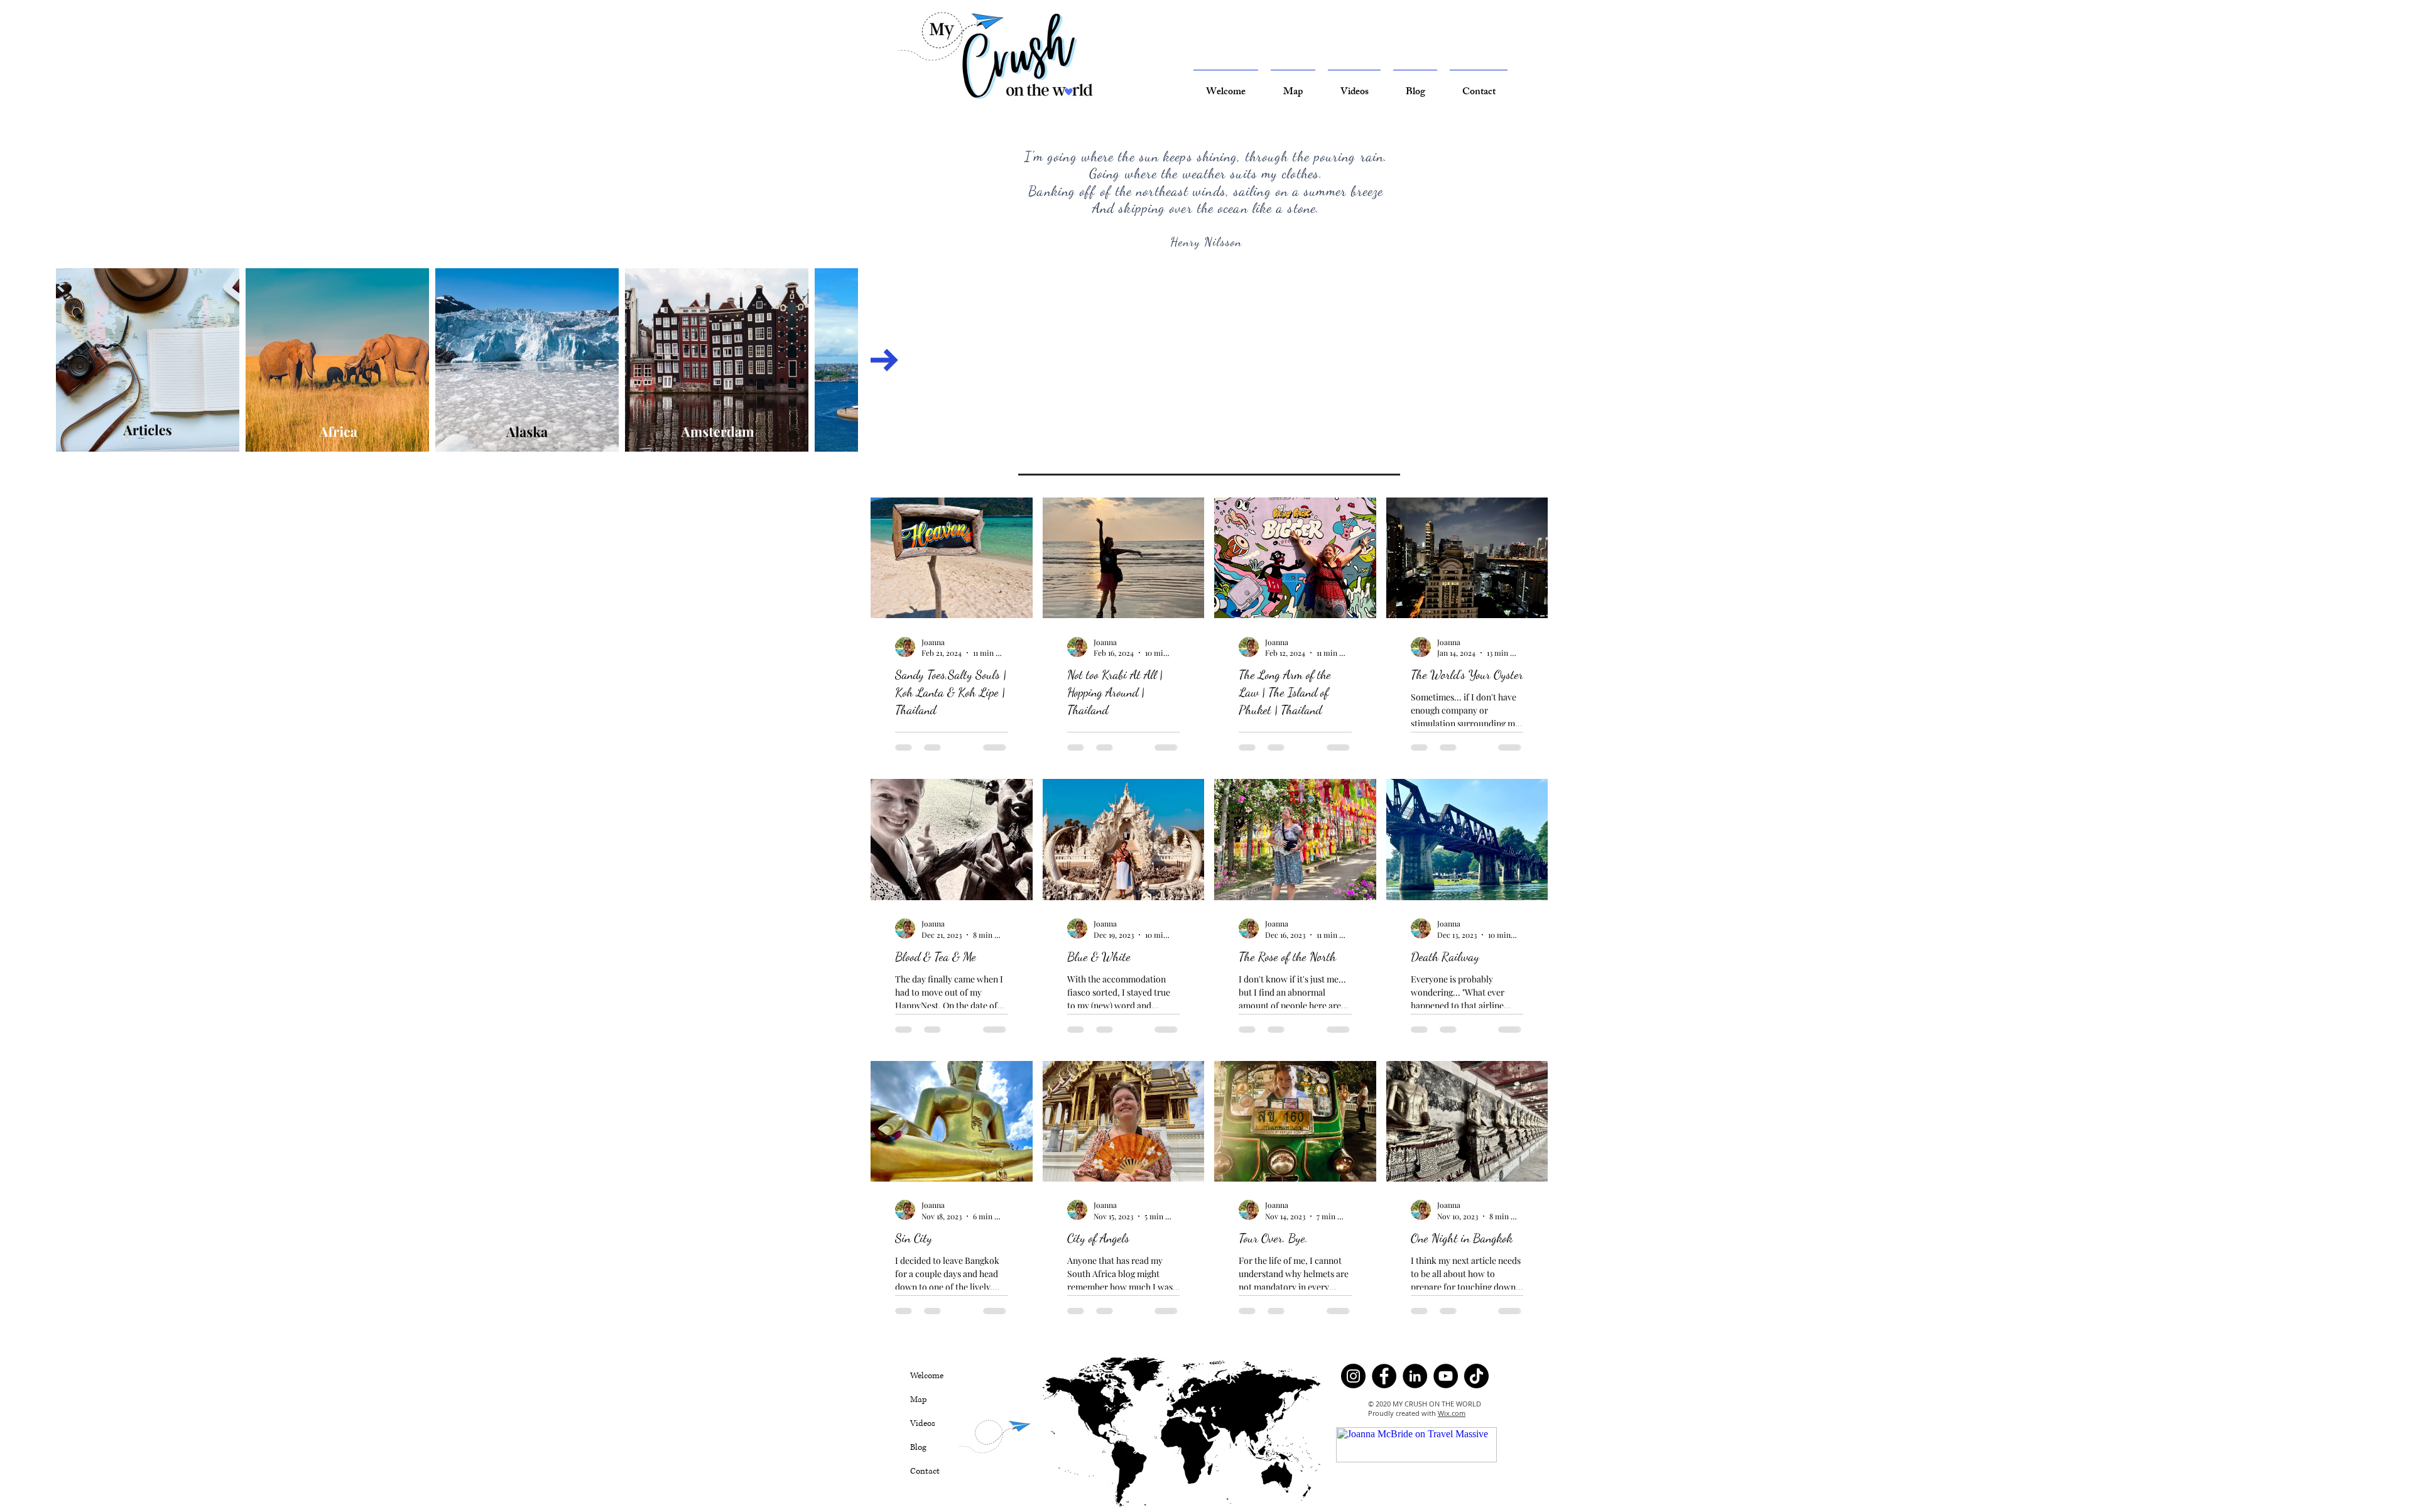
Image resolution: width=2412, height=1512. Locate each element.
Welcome (927, 1405)
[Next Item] (884, 360)
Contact (925, 1500)
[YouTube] (1446, 1405)
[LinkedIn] (1415, 1405)
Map (919, 1428)
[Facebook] (1384, 1405)
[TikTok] (1476, 1405)
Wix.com (1452, 1442)
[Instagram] (1353, 1405)
